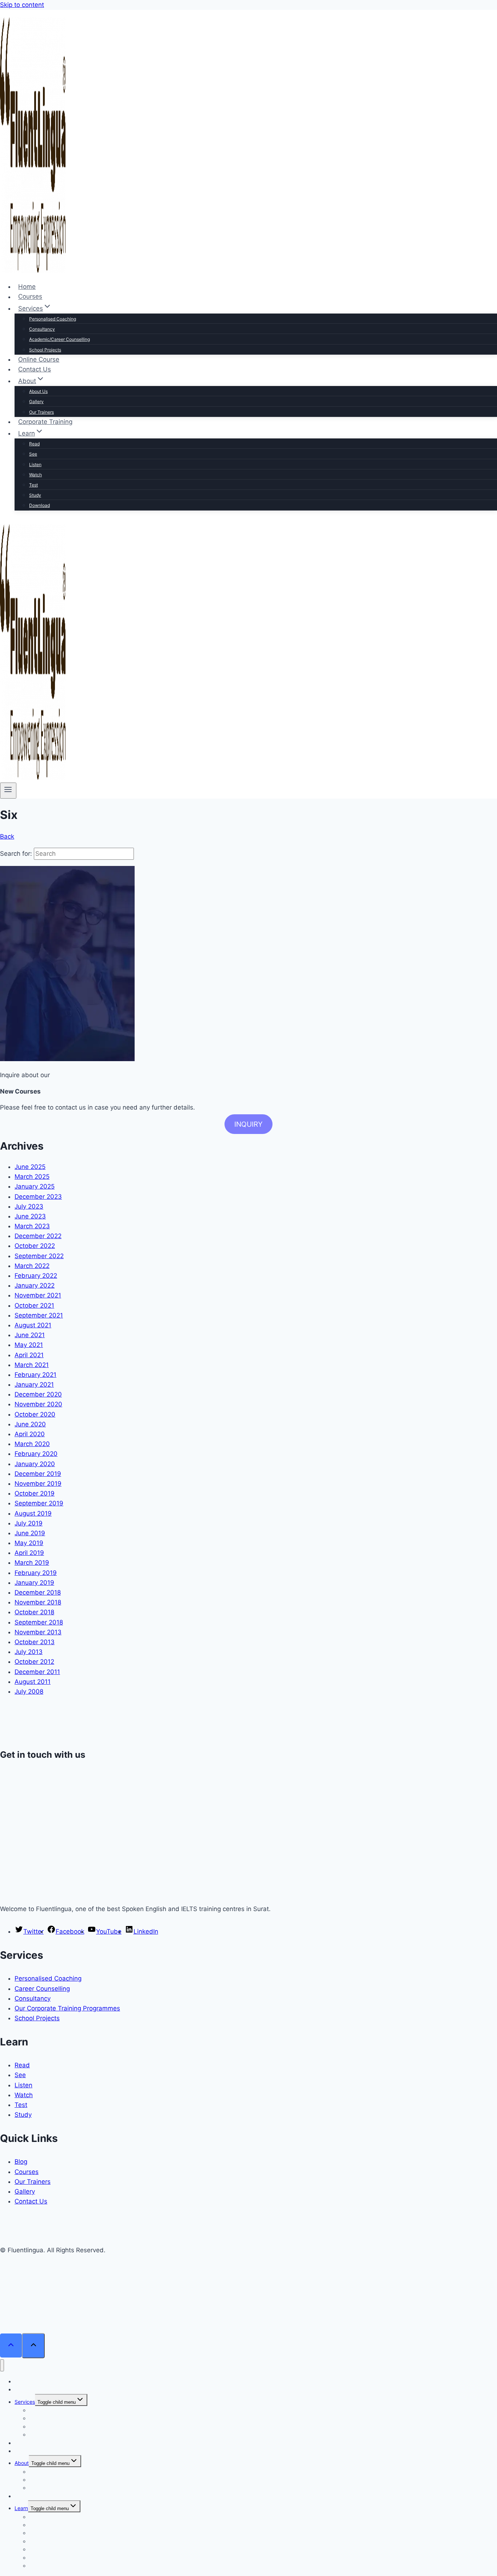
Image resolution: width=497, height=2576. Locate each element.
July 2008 (29, 1691)
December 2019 (38, 1474)
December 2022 (38, 1236)
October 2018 (34, 1612)
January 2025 (35, 1186)
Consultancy (42, 329)
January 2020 (35, 1464)
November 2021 (38, 1295)
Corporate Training (45, 422)
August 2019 (33, 1513)
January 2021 (34, 1384)
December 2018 (38, 1592)
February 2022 (36, 1276)
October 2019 (35, 1493)
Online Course (39, 359)
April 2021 (29, 1355)
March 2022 (32, 1266)
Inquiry (249, 1124)
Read (34, 444)
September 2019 (39, 1503)
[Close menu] (2, 2365)
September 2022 (39, 1256)
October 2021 (34, 1305)
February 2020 (36, 1454)
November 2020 (38, 1404)
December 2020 (38, 1394)
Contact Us (35, 369)
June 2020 (30, 1424)
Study (35, 495)
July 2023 (29, 1206)
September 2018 (39, 1622)
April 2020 (30, 1434)
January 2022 (35, 1285)
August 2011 (33, 1682)
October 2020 (35, 1414)
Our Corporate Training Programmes (67, 2008)
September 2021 (39, 1315)
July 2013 (29, 1652)
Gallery (36, 401)
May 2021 (29, 1345)
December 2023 (38, 1197)
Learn (21, 2508)
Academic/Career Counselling (59, 339)
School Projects (45, 350)
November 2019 (38, 1484)
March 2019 (32, 1563)
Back (7, 836)
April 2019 (29, 1553)
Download (39, 505)
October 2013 (35, 1642)
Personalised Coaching (53, 319)
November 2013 (38, 1632)
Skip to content (22, 5)
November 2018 (38, 1602)
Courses (30, 297)
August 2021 (33, 1325)
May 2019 (29, 1543)
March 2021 (32, 1365)
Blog (21, 2162)
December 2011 (37, 1672)
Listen (35, 464)
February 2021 (35, 1375)
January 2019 (34, 1583)
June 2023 (30, 1216)
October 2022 (35, 1246)
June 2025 (30, 1167)
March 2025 (32, 1177)
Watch (35, 475)
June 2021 (30, 1335)
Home (27, 287)
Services (25, 2402)
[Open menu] (8, 791)
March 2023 (32, 1226)
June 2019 (30, 1533)
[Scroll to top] (11, 2346)
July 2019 (29, 1523)
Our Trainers (41, 412)
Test (33, 485)
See (33, 454)
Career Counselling (42, 1989)
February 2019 (36, 1573)
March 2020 (32, 1444)
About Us (38, 391)
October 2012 (34, 1662)
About (22, 2463)
